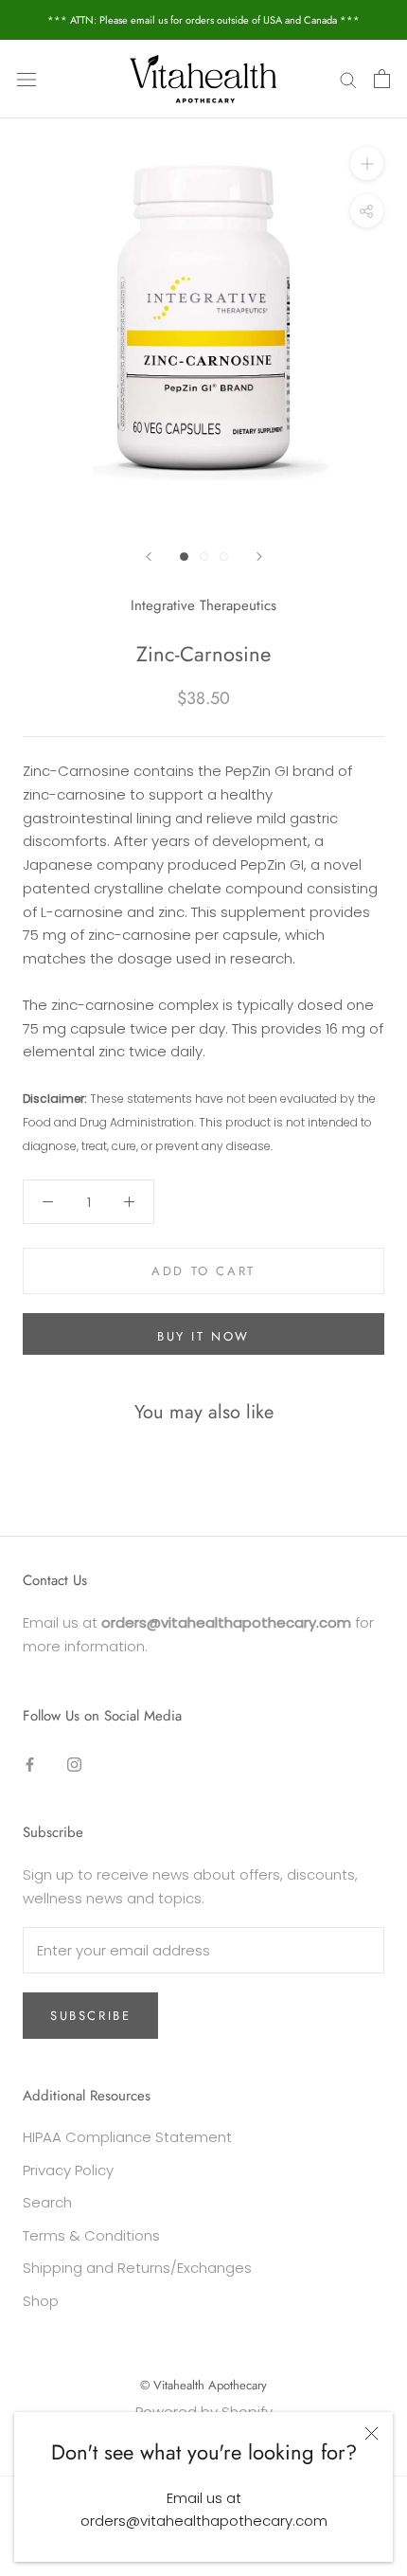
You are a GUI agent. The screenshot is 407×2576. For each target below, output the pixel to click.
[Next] (259, 557)
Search (47, 2202)
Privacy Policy (68, 2170)
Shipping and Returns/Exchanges (137, 2268)
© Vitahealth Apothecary (203, 2385)
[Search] (348, 79)
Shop (41, 2301)
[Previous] (149, 557)
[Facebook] (30, 1764)
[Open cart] (382, 79)
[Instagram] (74, 1764)
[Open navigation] (27, 79)
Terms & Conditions (91, 2235)
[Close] (372, 2433)
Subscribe (90, 2016)
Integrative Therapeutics (203, 605)
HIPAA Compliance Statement (127, 2137)
